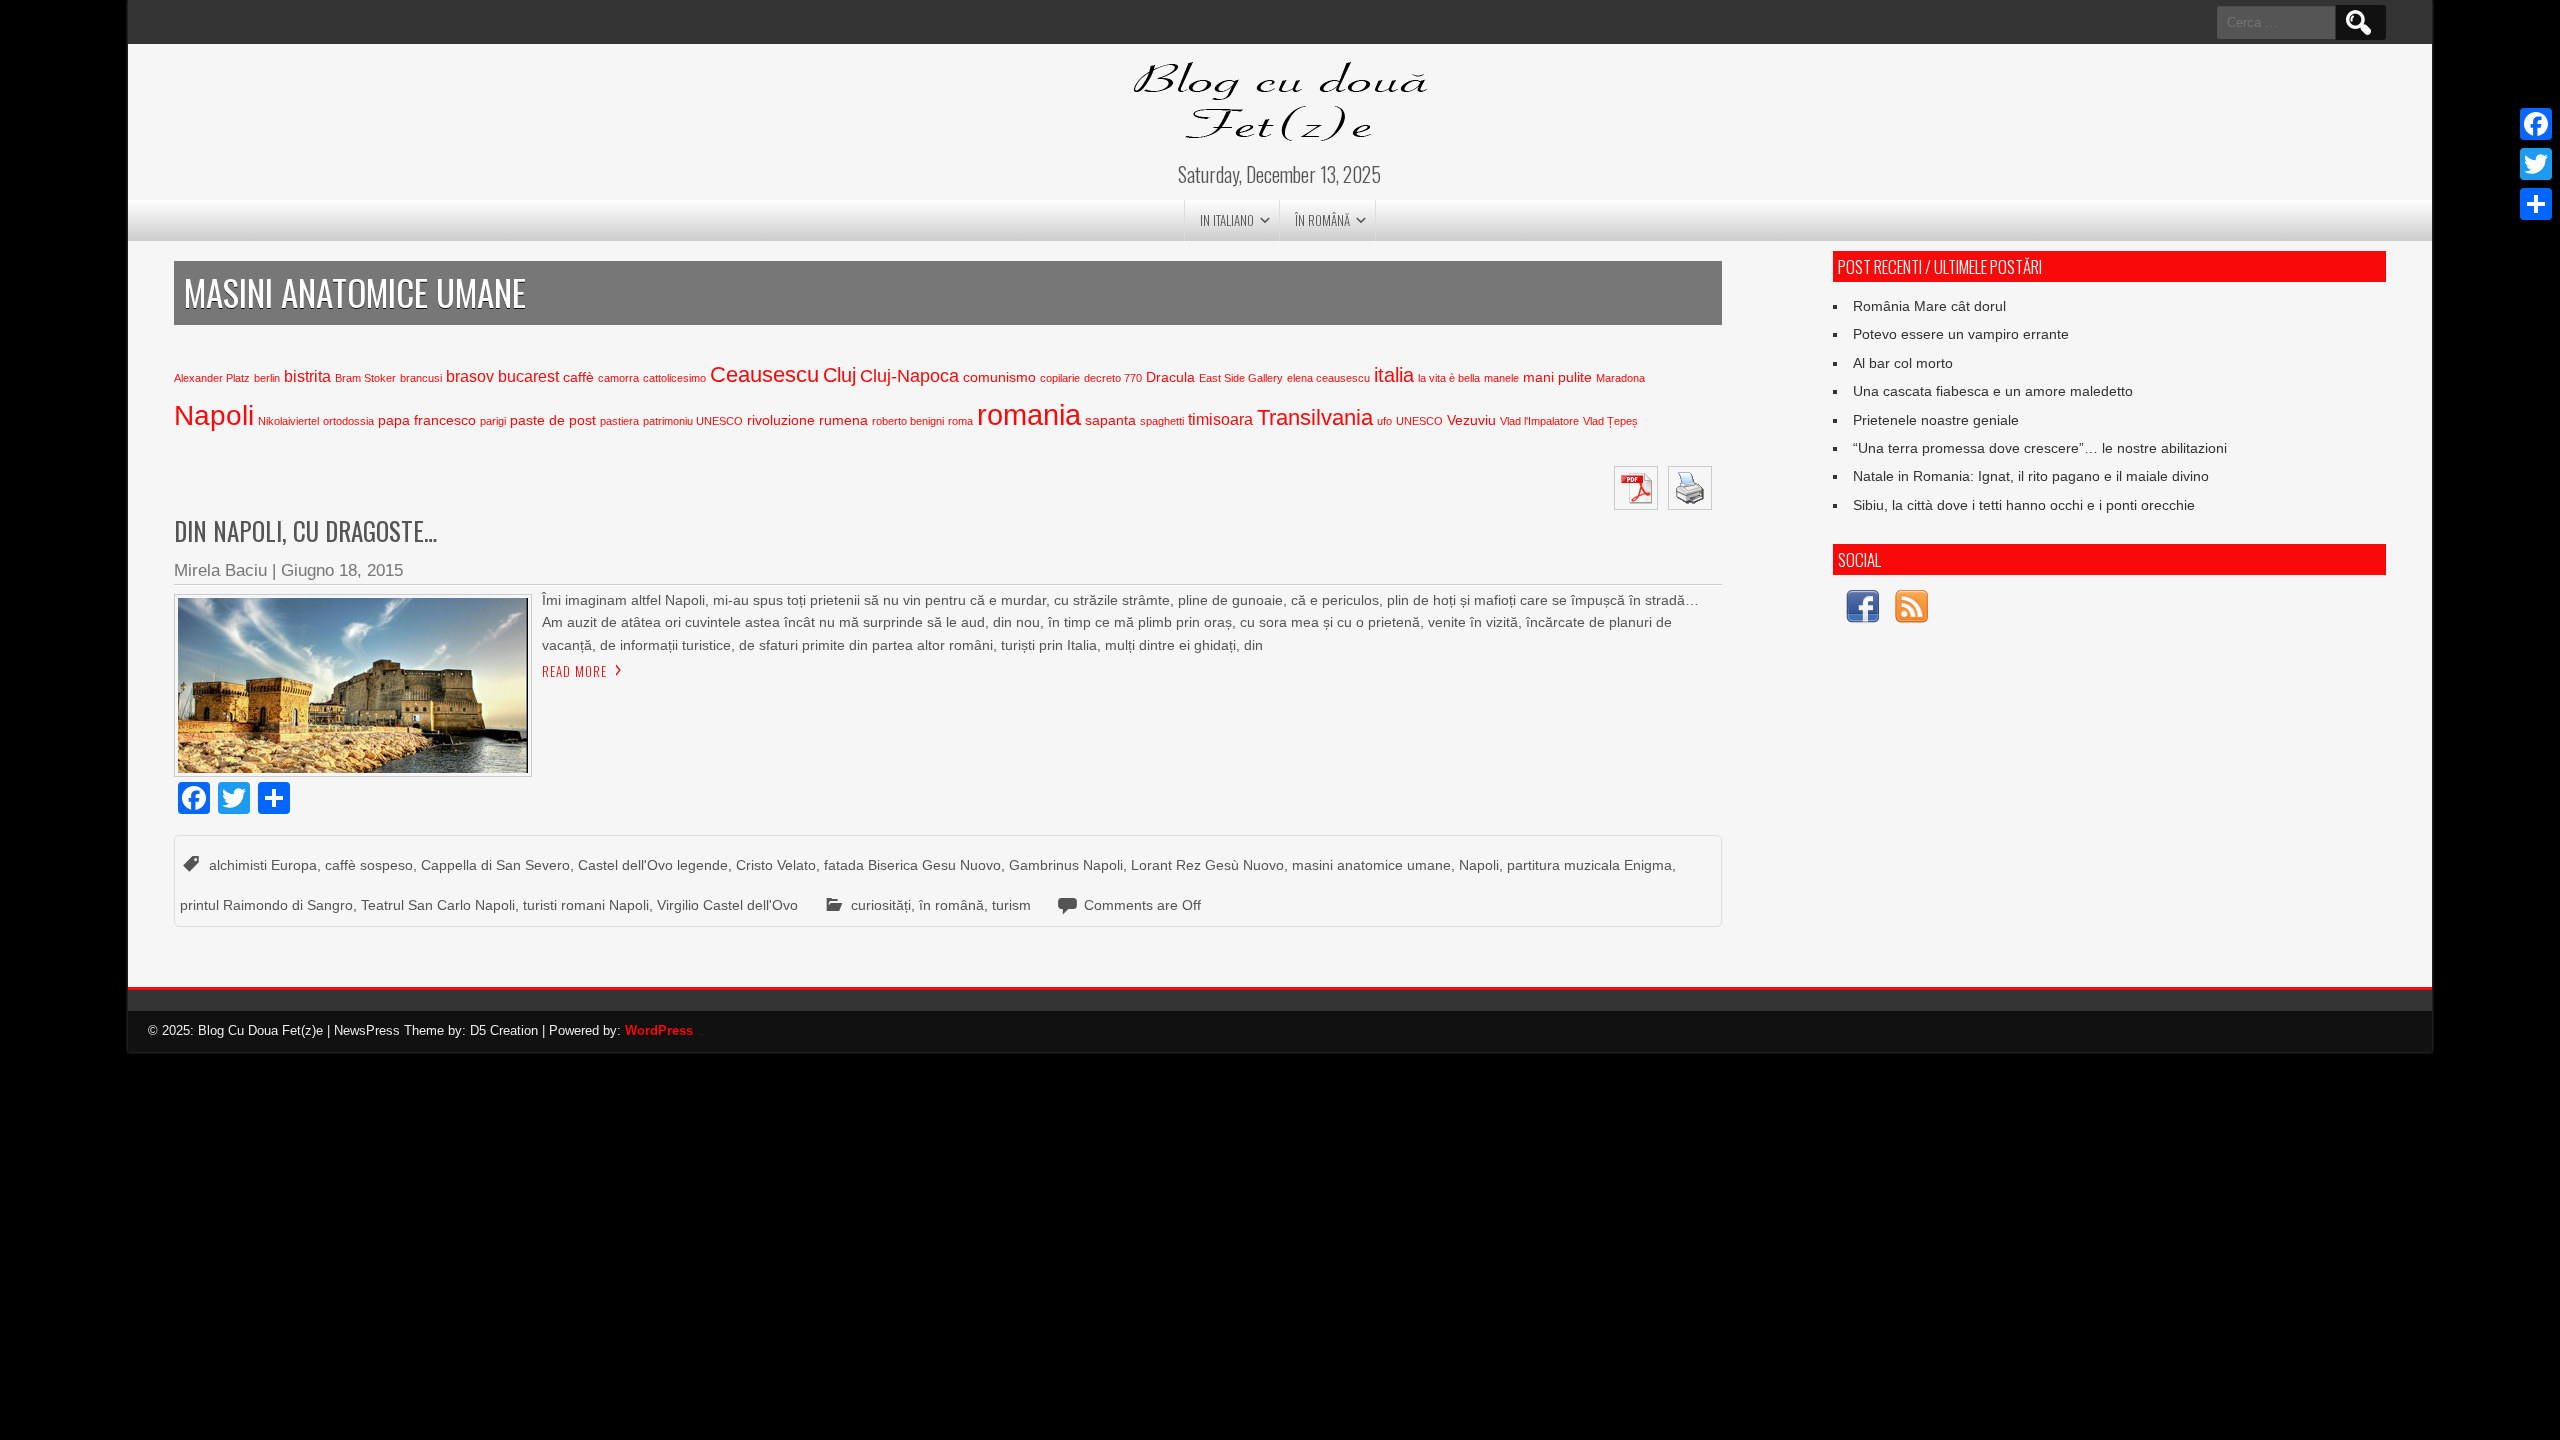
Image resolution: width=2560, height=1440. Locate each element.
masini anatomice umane (1371, 865)
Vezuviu (1471, 420)
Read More (574, 671)
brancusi (421, 378)
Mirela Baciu (220, 570)
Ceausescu (764, 374)
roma (960, 421)
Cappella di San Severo (495, 865)
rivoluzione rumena (807, 420)
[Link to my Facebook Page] (1862, 609)
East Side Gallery (1241, 378)
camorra (618, 378)
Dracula (1170, 377)
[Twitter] (2536, 164)
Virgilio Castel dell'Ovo (727, 905)
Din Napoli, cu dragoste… (305, 530)
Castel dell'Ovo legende (653, 865)
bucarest (528, 376)
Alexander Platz (212, 378)
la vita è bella (1449, 378)
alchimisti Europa (263, 865)
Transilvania (1315, 417)
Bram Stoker (365, 378)
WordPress (659, 1030)
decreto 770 (1113, 378)
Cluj (839, 375)
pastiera (619, 421)
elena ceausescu (1328, 378)
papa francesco (427, 420)
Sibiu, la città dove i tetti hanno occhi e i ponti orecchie (2024, 505)
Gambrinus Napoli (1066, 865)
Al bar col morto (1903, 363)
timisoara (1220, 419)
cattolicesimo (674, 378)
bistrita (307, 376)
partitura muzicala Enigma (1589, 865)
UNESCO (1419, 421)
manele (1501, 378)
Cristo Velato (776, 865)
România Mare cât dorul (1929, 306)
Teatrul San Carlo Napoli (438, 905)
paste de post (553, 420)
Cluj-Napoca (909, 376)
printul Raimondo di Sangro (266, 905)
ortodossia (348, 421)
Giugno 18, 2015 (342, 570)
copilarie (1060, 378)
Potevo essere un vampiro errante (1961, 334)
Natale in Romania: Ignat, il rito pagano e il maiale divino (2031, 476)
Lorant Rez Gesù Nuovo (1207, 865)
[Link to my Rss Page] (1911, 609)
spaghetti (1162, 421)
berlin (267, 378)
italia (1394, 375)
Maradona (1620, 378)
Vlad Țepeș (1610, 421)
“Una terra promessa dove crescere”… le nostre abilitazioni (2040, 448)
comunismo (999, 377)
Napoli (214, 415)
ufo (1384, 421)
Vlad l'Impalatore (1539, 421)
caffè (578, 377)
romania (1029, 414)
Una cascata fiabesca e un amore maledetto (1993, 391)
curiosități (881, 905)
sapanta (1110, 420)
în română (1322, 220)
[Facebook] (2536, 124)
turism (1011, 905)
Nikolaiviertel (288, 421)
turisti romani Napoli (586, 905)
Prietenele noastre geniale (1936, 420)
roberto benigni (908, 421)
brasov (470, 376)
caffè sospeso (369, 865)
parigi (493, 421)
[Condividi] (2536, 204)
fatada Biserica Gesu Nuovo (912, 865)
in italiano (1227, 220)
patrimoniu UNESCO (693, 421)
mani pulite (1557, 377)
